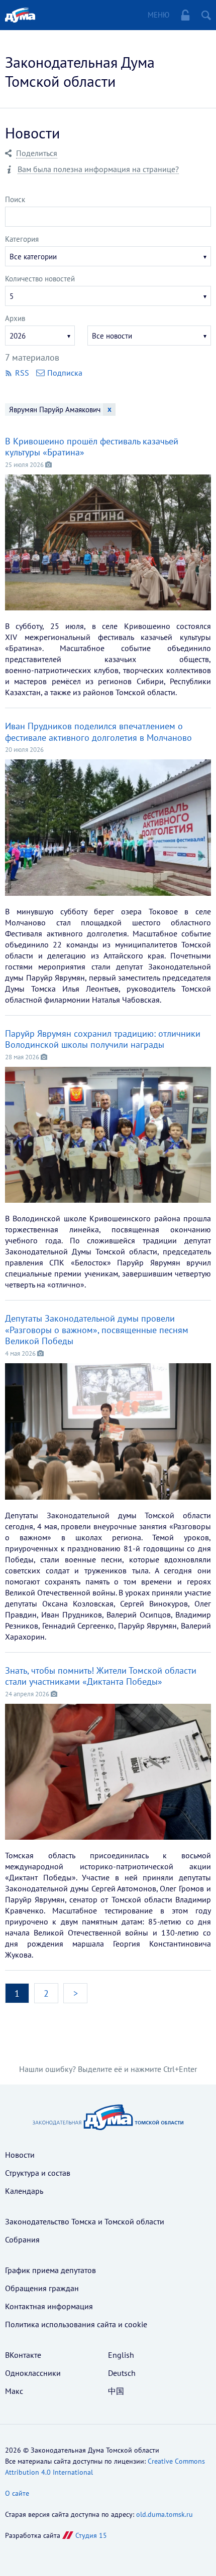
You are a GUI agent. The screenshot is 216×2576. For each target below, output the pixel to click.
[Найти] (206, 15)
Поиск (15, 199)
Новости (20, 2155)
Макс (14, 2391)
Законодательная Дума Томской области (80, 71)
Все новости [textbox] (112, 336)
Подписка (65, 373)
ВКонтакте (23, 2355)
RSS (23, 373)
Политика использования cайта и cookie (76, 2324)
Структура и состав (38, 2173)
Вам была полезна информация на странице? (98, 169)
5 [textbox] (12, 296)
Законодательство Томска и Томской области (85, 2221)
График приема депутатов (50, 2270)
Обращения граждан (42, 2288)
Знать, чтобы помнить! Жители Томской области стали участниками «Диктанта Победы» (101, 1676)
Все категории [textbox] (33, 257)
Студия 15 (91, 2535)
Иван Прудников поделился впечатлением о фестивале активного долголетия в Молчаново (100, 732)
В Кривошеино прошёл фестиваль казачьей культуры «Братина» (92, 447)
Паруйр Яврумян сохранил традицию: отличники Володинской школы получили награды (103, 1039)
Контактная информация (49, 2306)
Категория (22, 239)
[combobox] (108, 256)
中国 (116, 2391)
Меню (158, 15)
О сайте (17, 2493)
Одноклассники (33, 2373)
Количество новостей (40, 279)
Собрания (22, 2239)
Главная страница (20, 15)
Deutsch (122, 2373)
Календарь (24, 2191)
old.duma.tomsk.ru (165, 2514)
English (121, 2355)
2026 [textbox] (18, 336)
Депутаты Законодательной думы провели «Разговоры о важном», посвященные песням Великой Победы (97, 1330)
